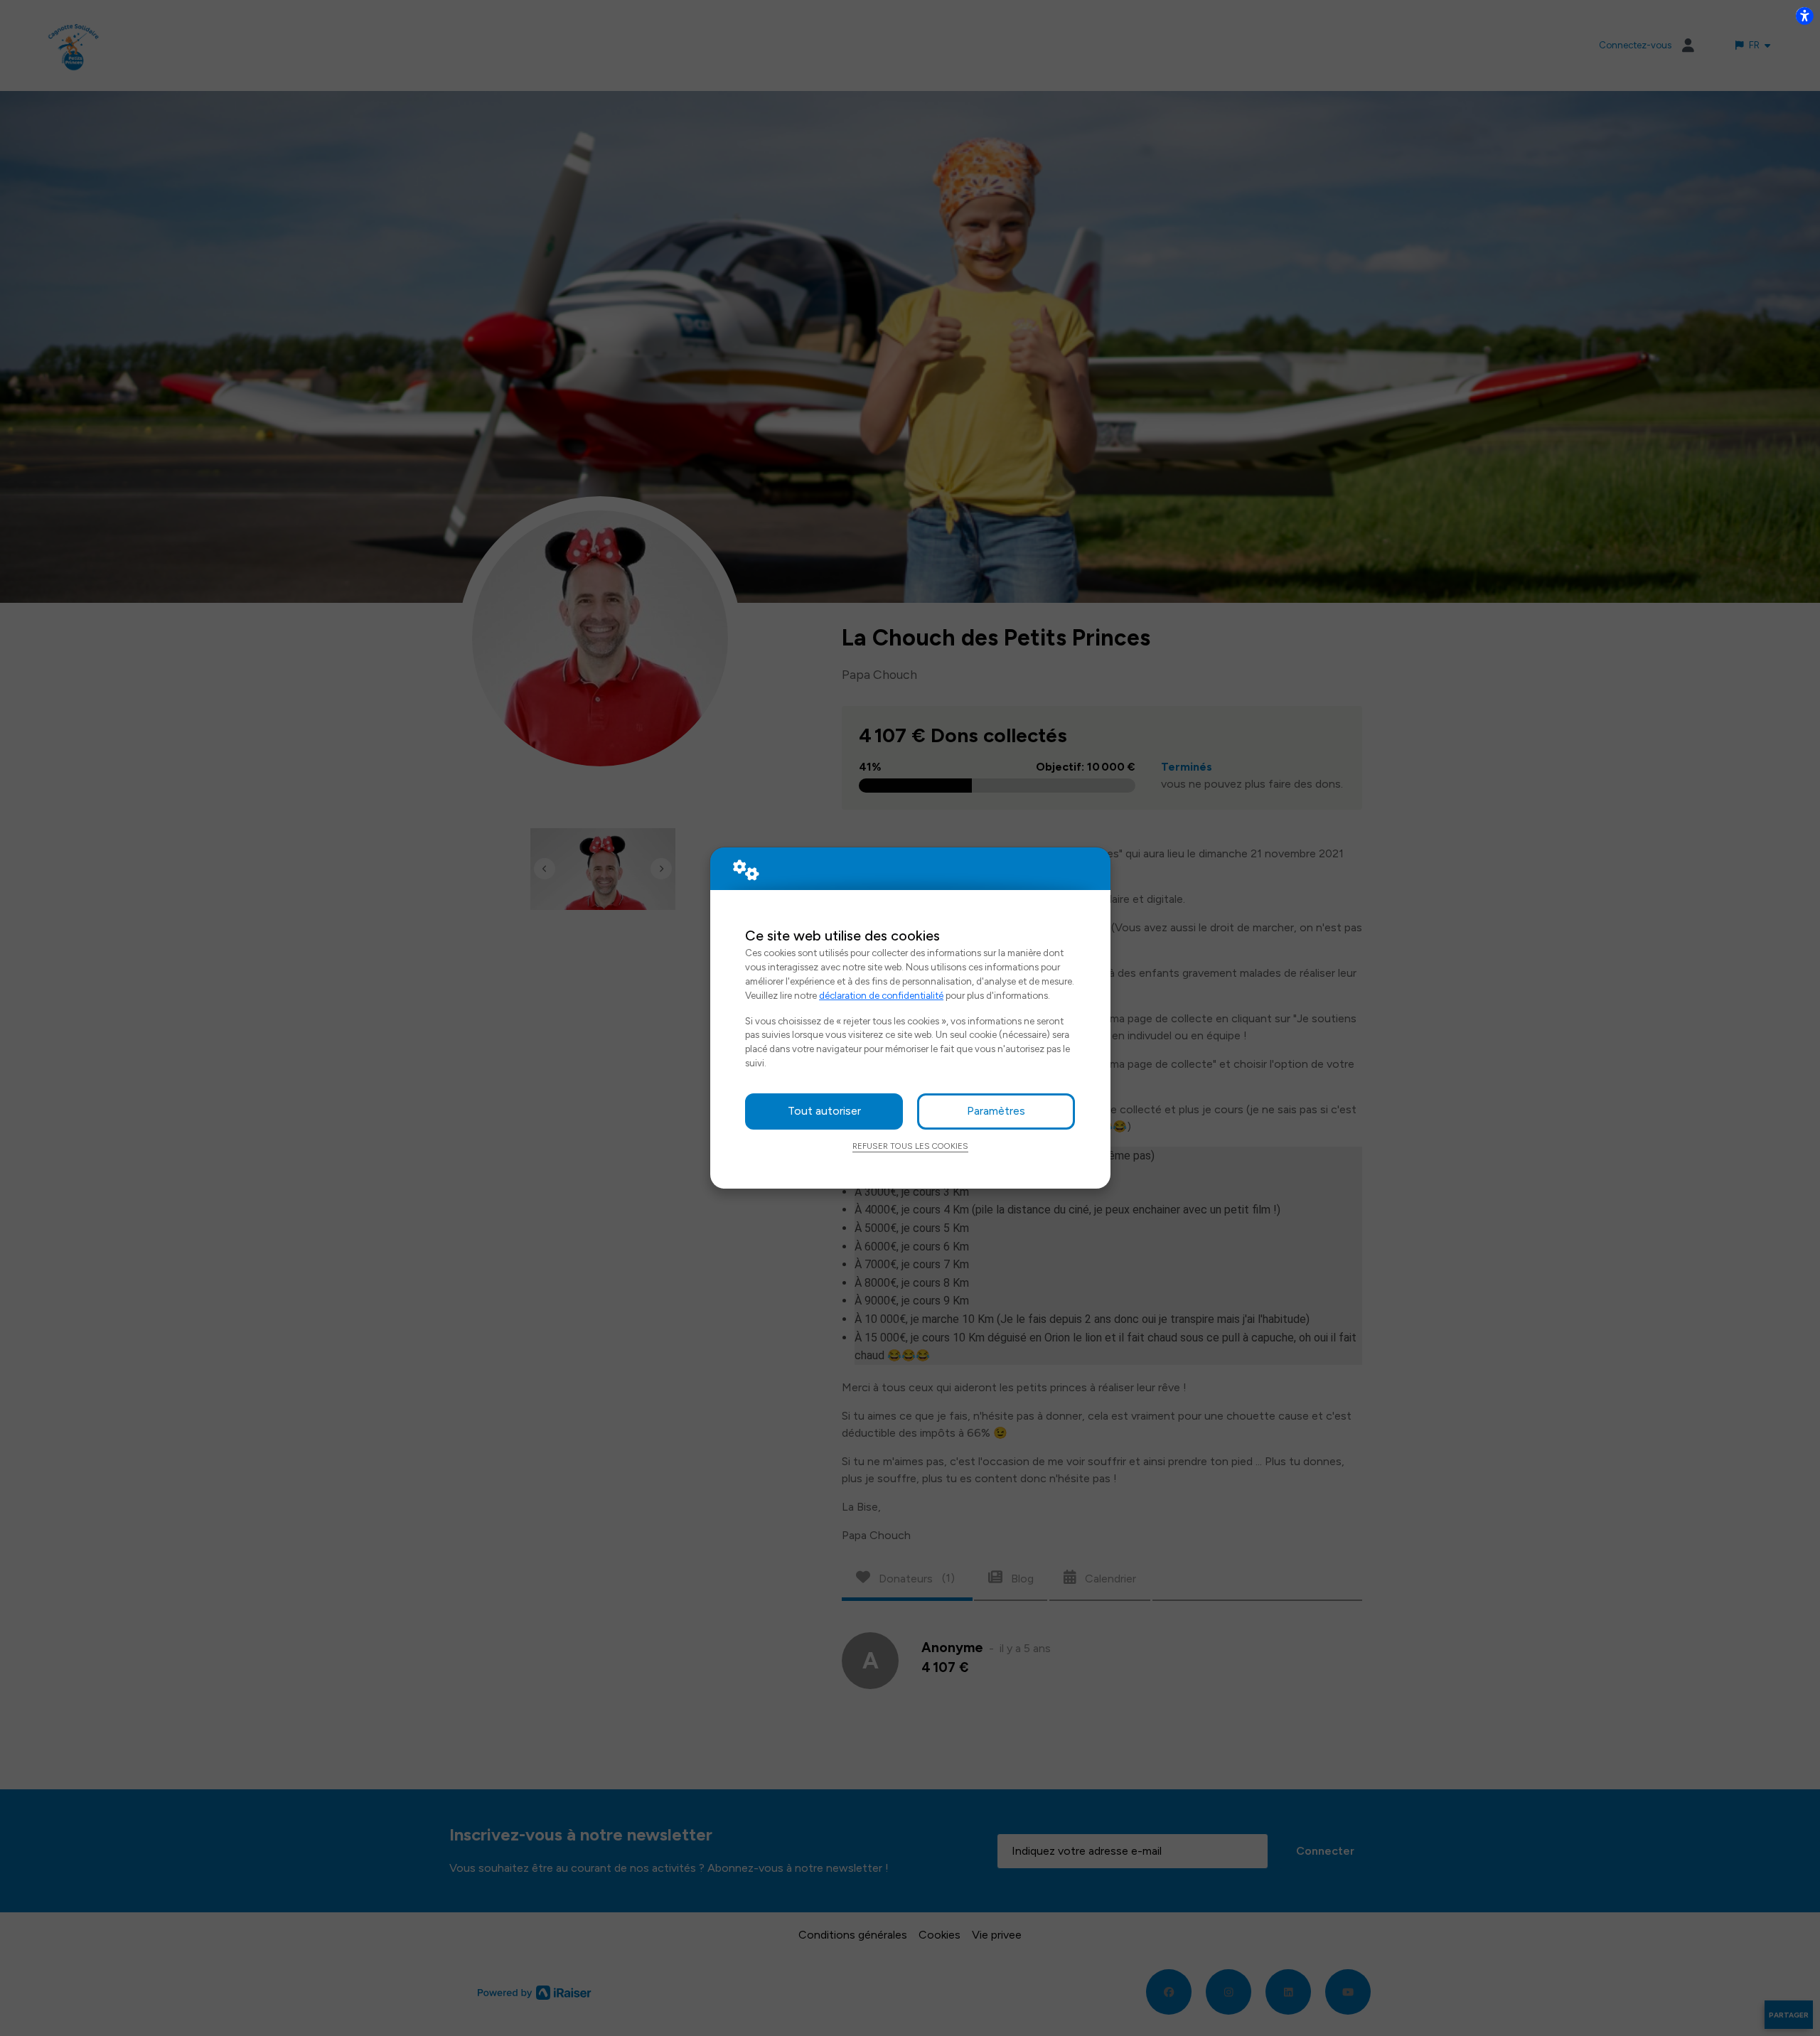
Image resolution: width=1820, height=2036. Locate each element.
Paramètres (996, 1111)
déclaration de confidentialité (881, 995)
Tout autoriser (824, 1111)
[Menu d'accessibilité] (1804, 16)
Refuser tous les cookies (910, 1146)
